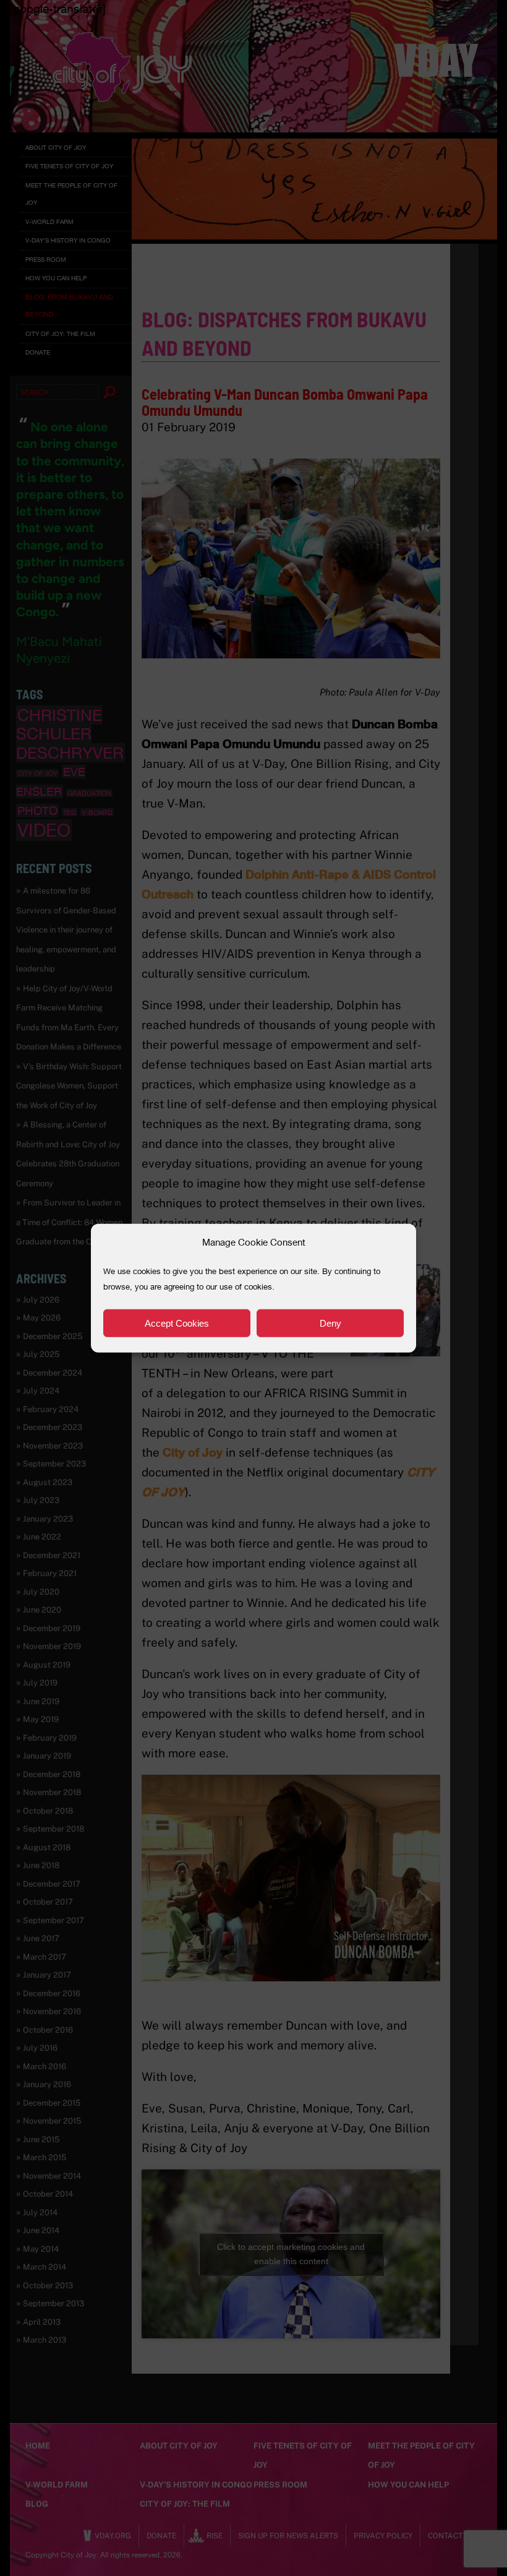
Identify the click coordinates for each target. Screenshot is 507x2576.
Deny (330, 1323)
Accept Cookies (177, 1323)
